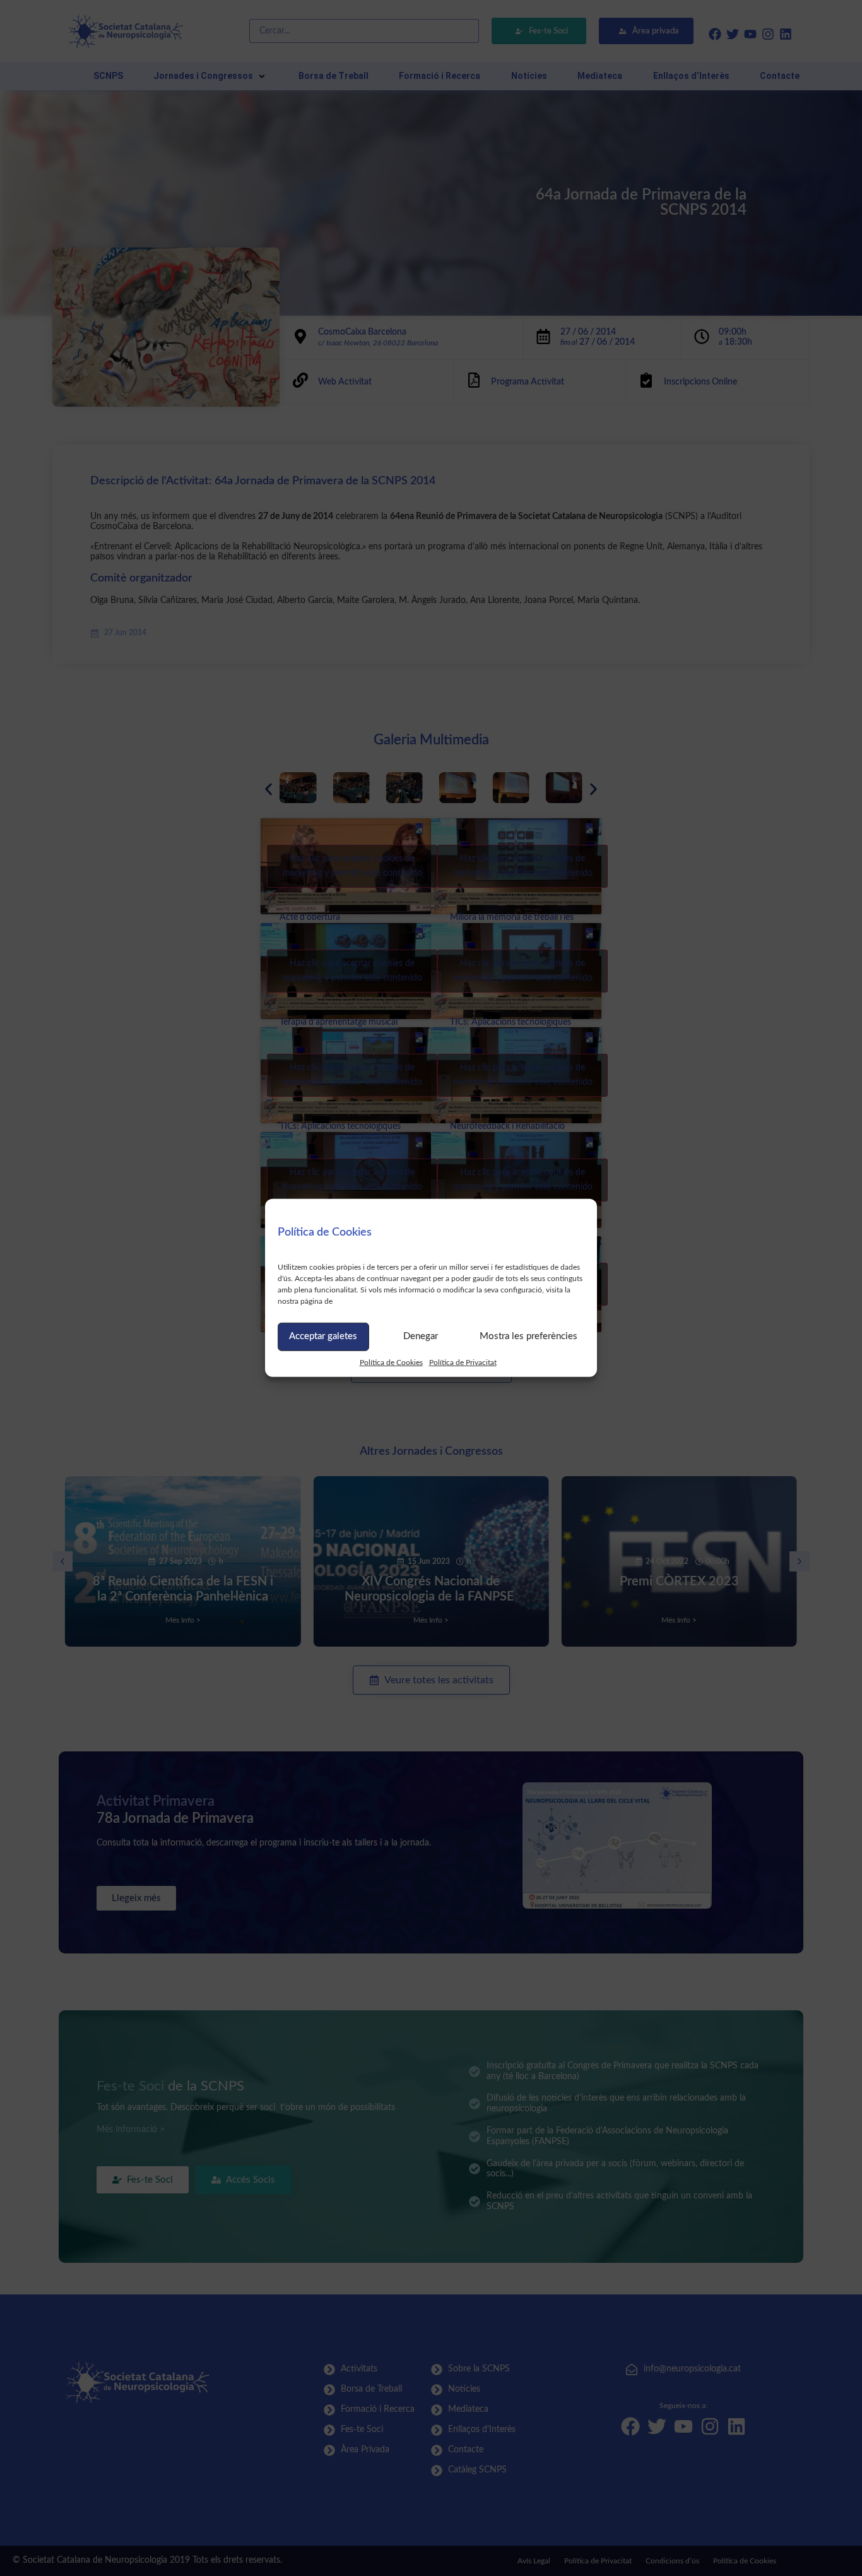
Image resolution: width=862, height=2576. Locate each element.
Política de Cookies (391, 1362)
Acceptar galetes (323, 1336)
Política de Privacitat (463, 1362)
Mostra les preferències (528, 1336)
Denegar (421, 1336)
